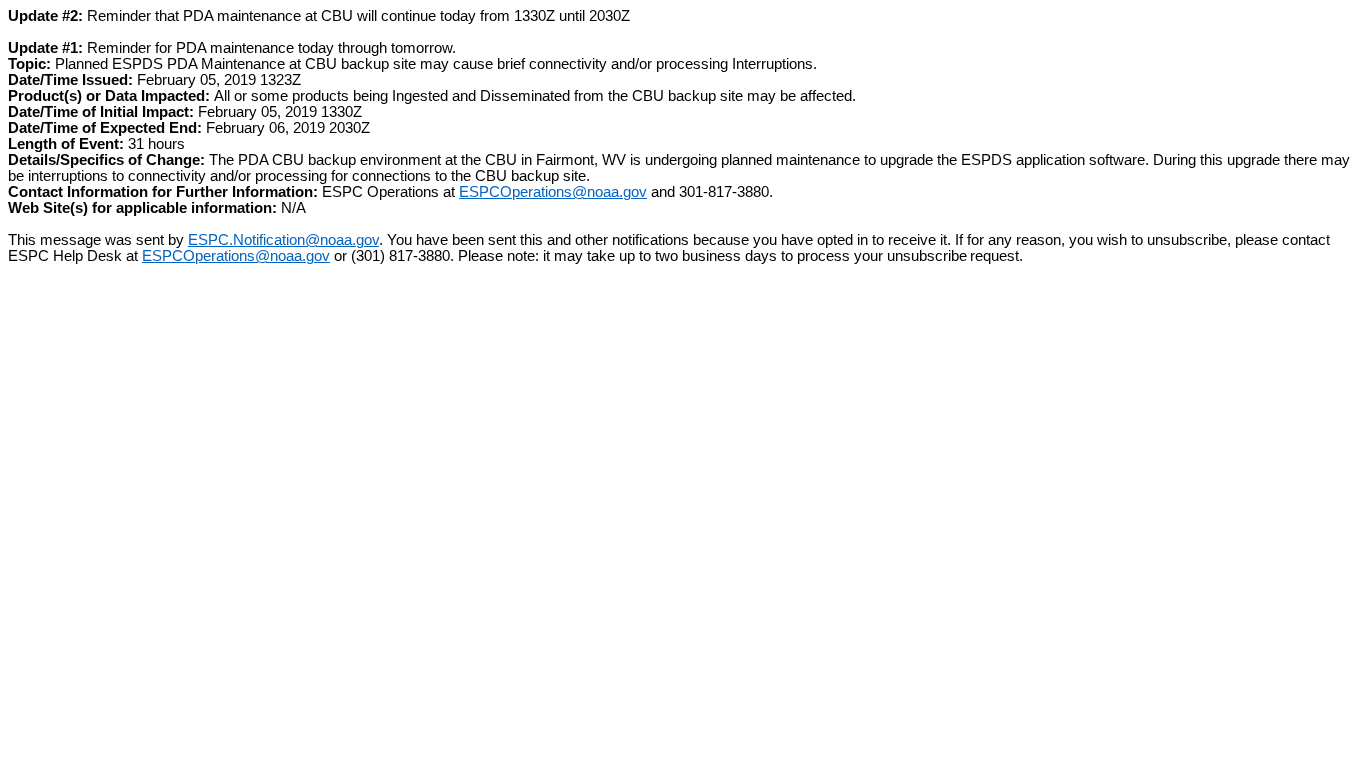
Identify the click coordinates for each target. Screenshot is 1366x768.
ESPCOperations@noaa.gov (553, 192)
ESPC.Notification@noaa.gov (283, 240)
